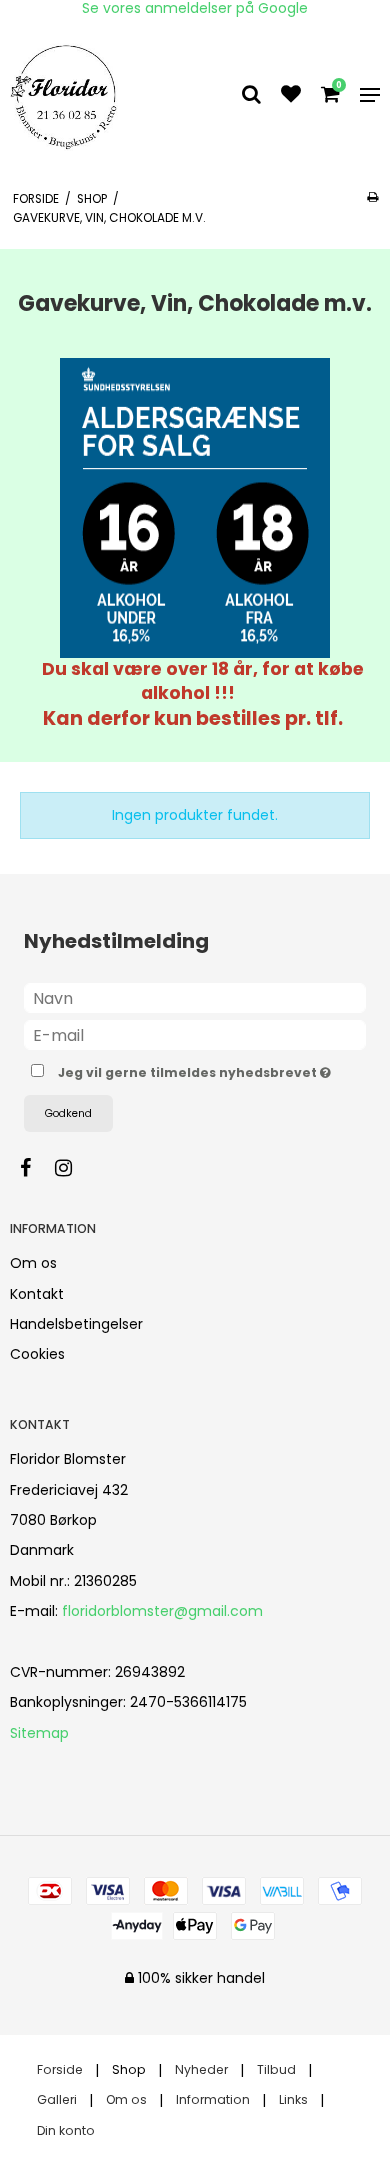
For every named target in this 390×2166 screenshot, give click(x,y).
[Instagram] (73, 1168)
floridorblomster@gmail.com (162, 1611)
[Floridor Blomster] (66, 95)
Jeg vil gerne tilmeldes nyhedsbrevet (189, 1069)
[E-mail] (195, 1034)
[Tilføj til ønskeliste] (291, 96)
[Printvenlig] (372, 197)
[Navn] (195, 997)
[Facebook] (35, 1168)
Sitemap (39, 1733)
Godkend (68, 1113)
